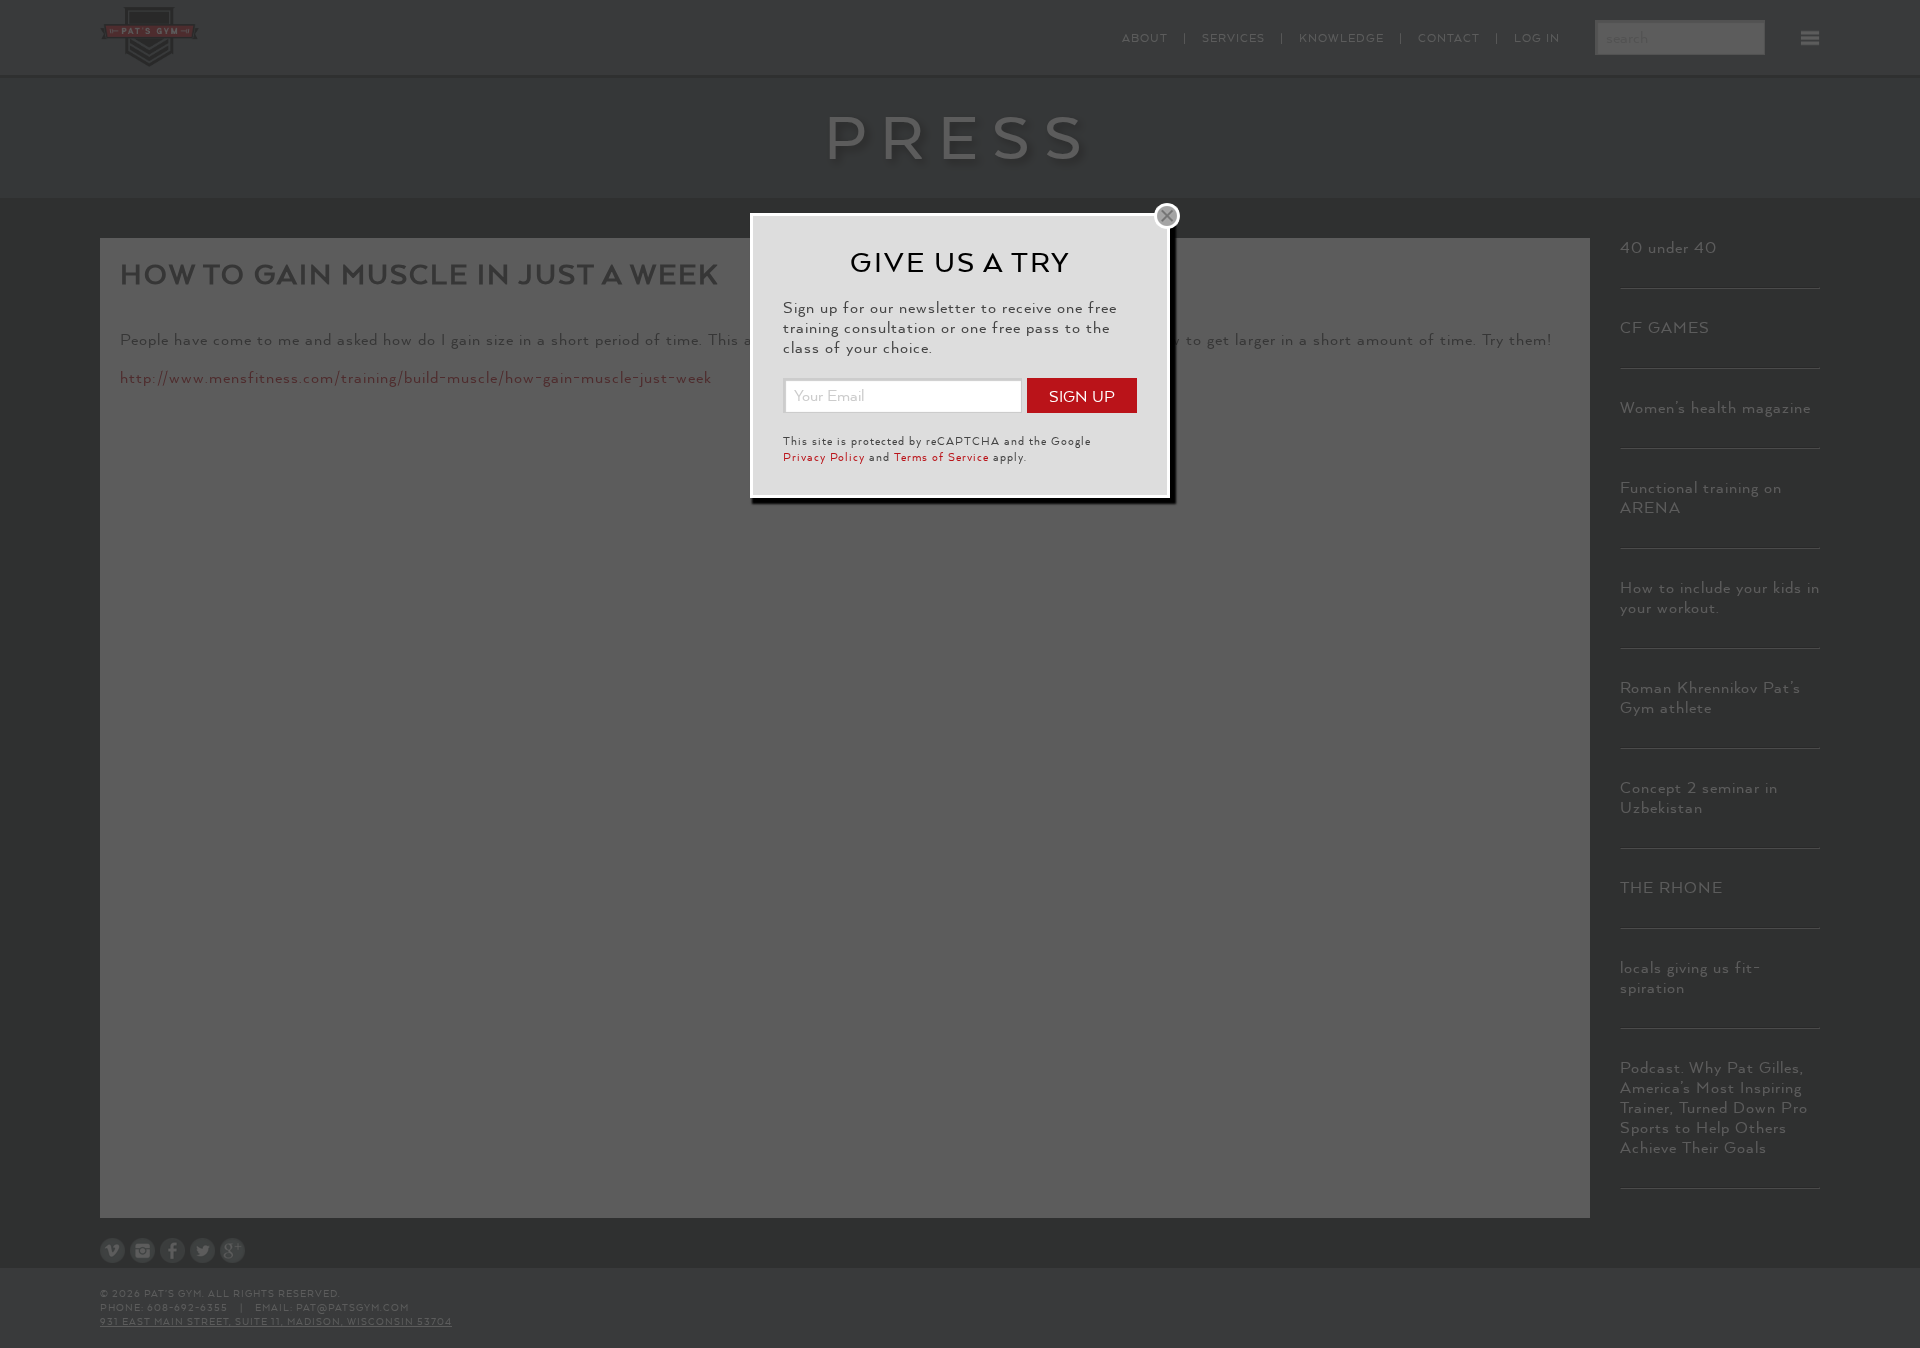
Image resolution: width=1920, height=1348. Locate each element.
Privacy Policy (824, 457)
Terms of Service (941, 457)
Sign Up (1082, 396)
